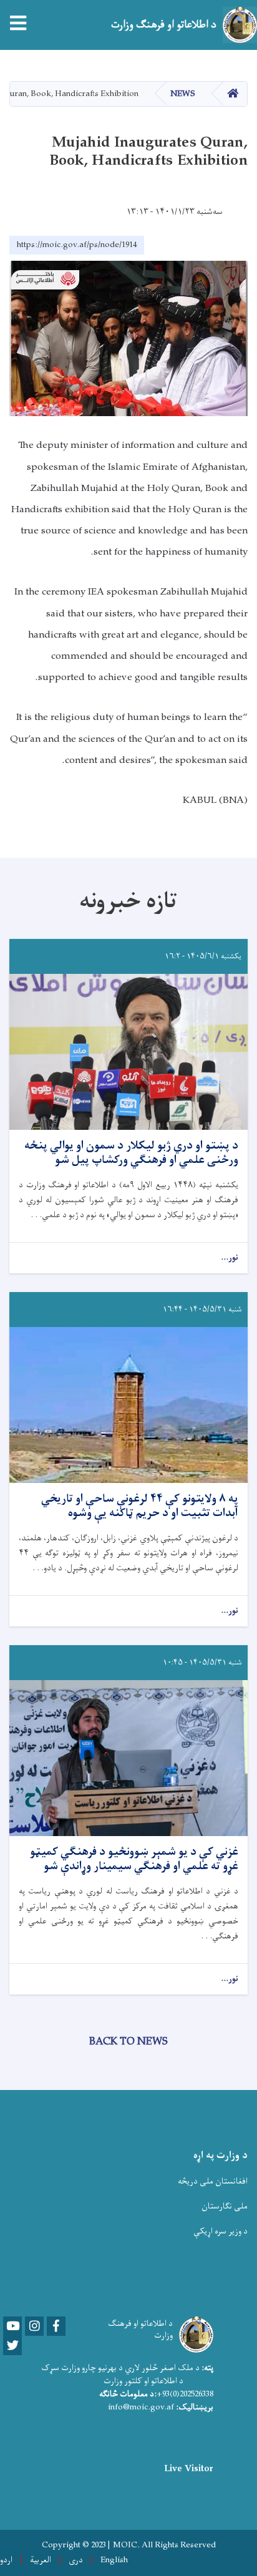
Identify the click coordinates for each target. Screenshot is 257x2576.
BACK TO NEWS (128, 2042)
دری (76, 2560)
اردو (6, 2560)
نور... (230, 1258)
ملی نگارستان (225, 2206)
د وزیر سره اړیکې (221, 2231)
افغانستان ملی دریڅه (213, 2181)
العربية (41, 2560)
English (114, 2560)
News (183, 94)
